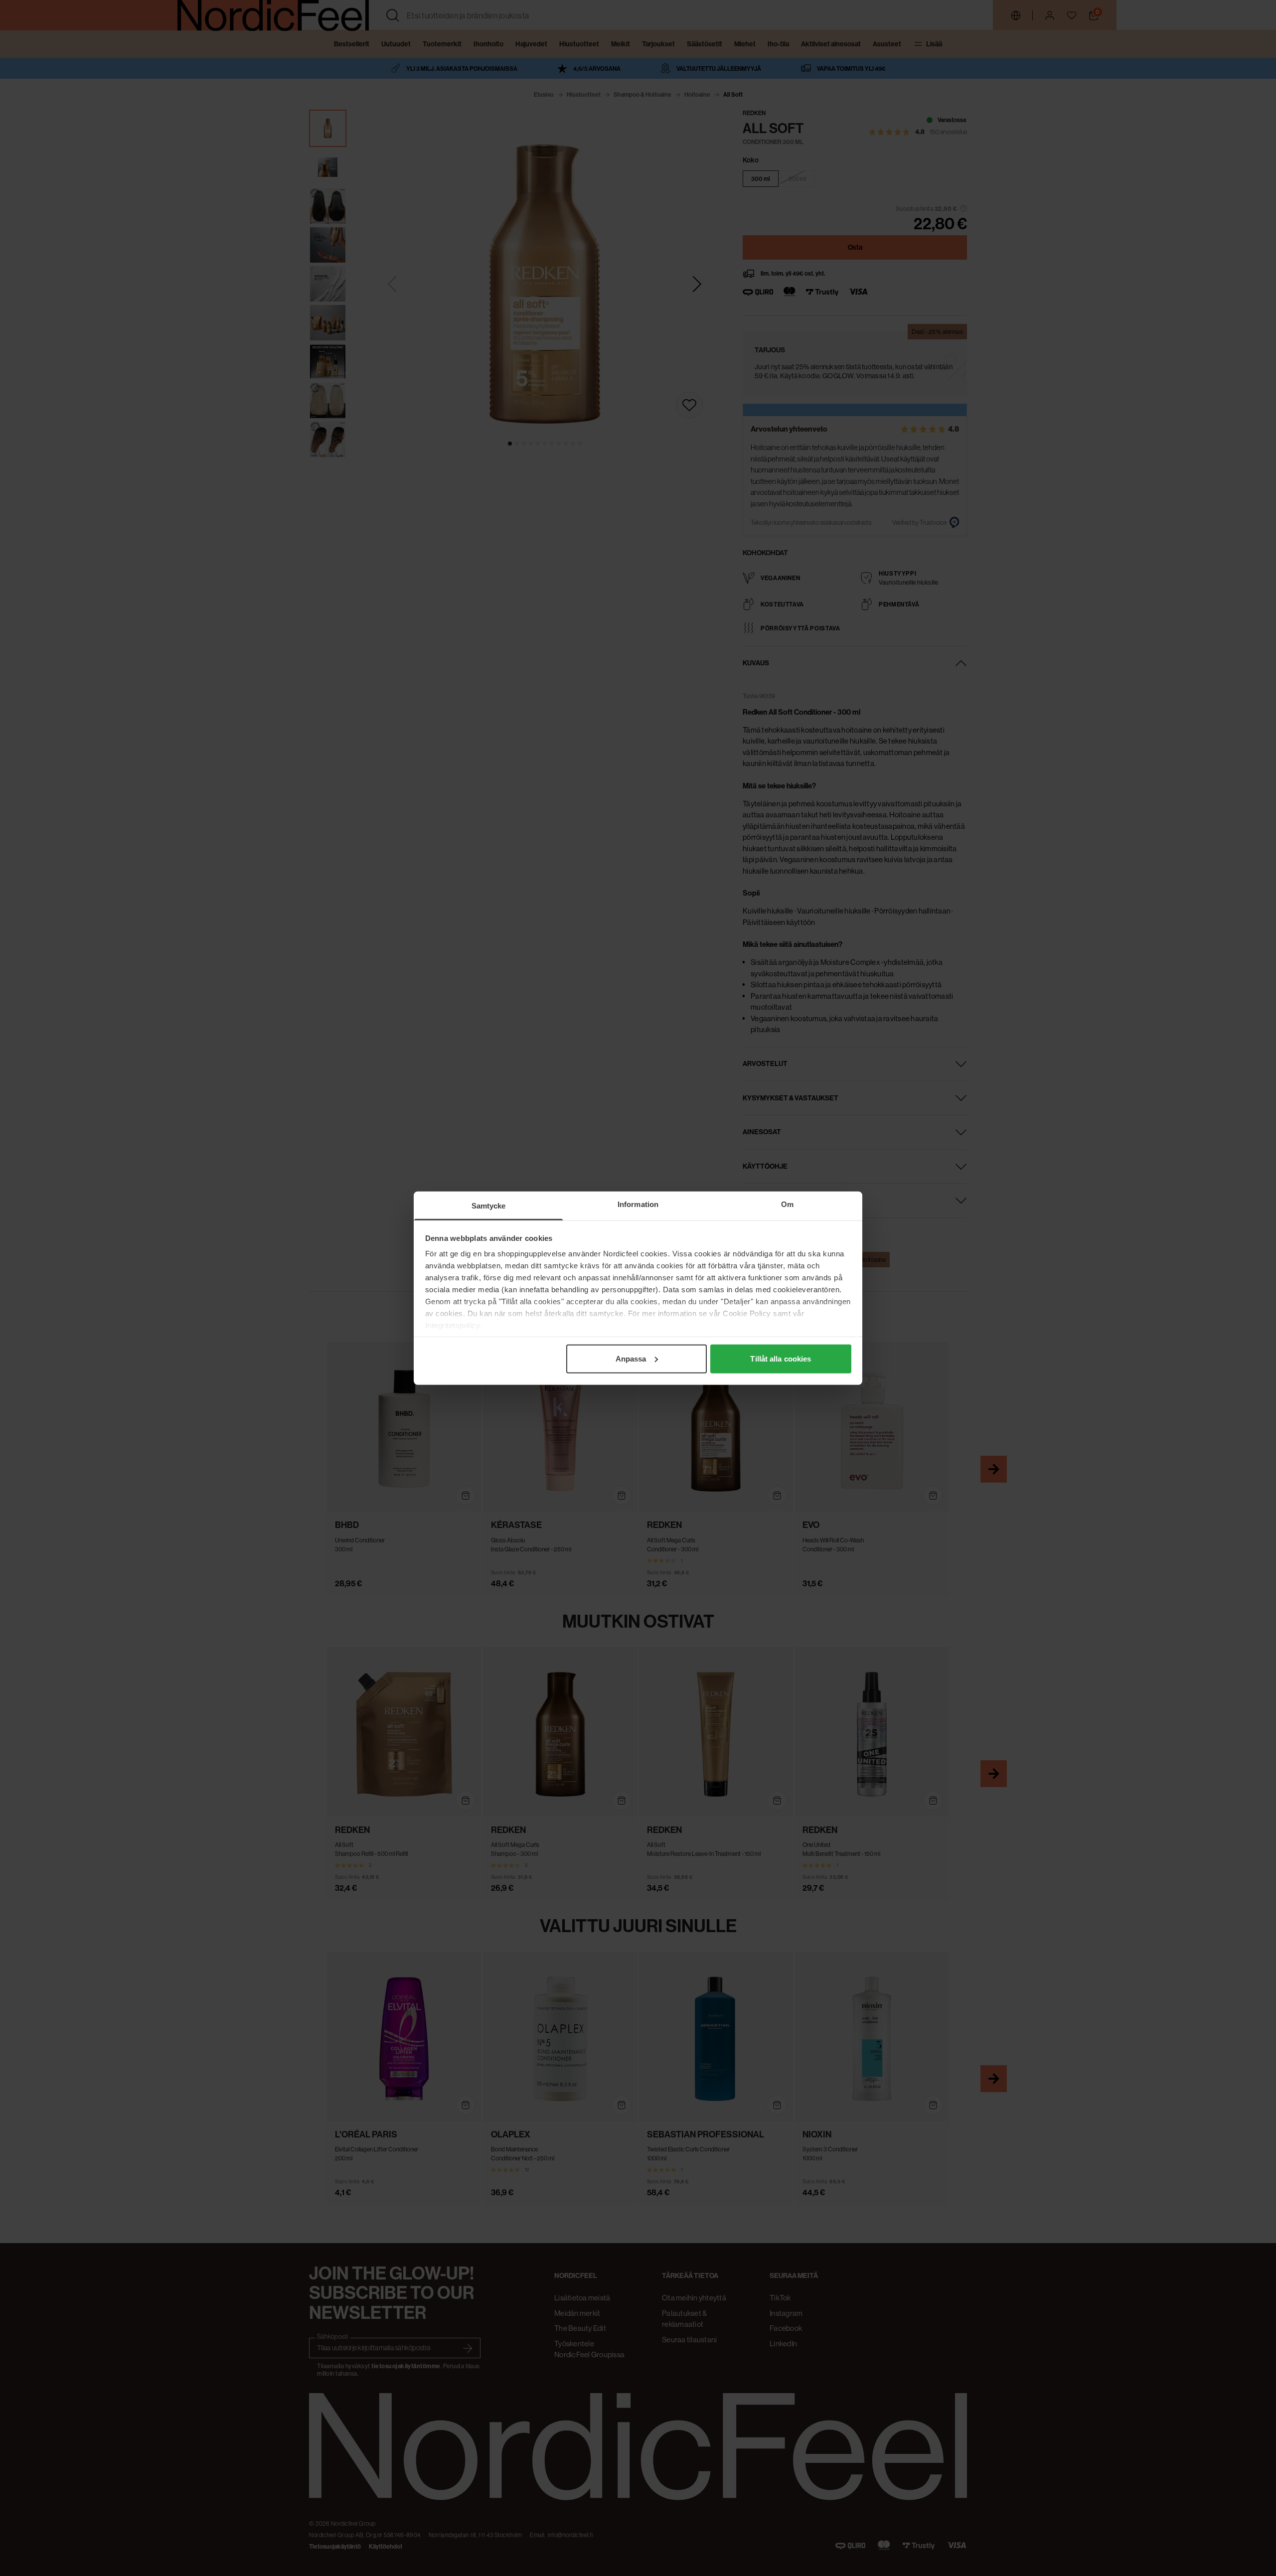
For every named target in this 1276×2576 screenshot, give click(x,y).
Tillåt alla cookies (781, 1358)
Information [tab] (638, 1204)
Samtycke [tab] (489, 1205)
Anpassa (631, 1358)
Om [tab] (787, 1204)
